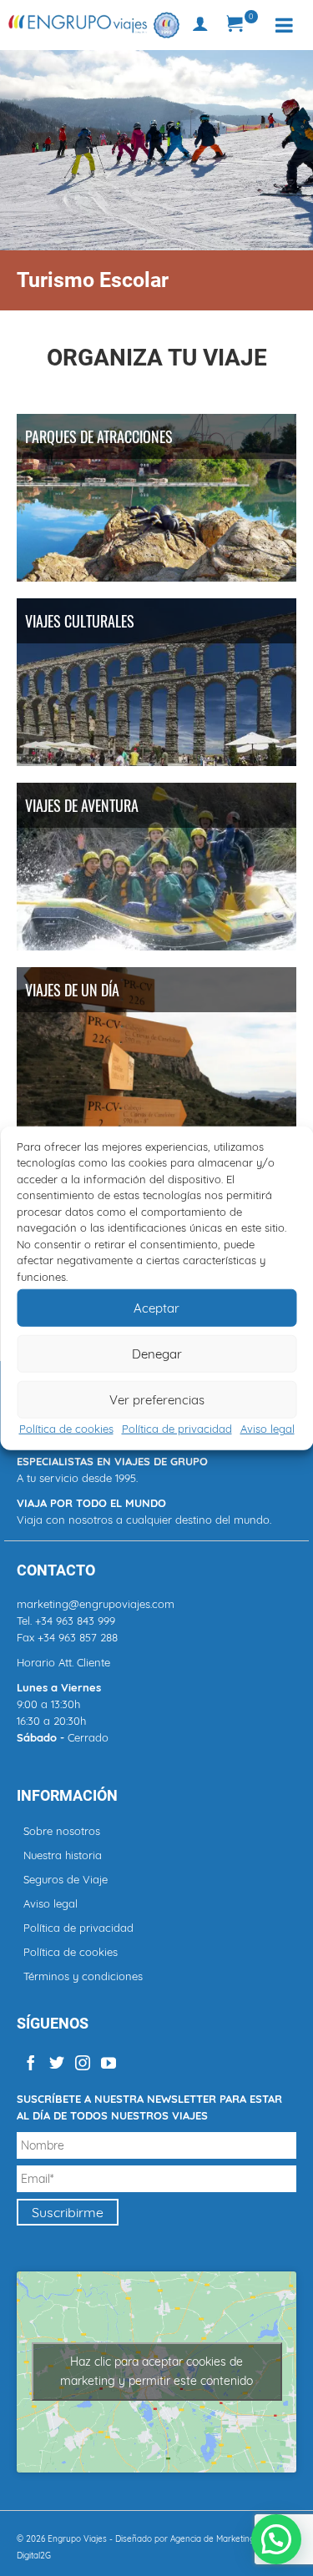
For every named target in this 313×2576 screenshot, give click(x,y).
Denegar (157, 1353)
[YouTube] (109, 2062)
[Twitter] (57, 2062)
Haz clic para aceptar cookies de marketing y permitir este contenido (156, 2371)
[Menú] (284, 25)
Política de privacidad (177, 1429)
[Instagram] (83, 2062)
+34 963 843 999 (75, 1621)
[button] (276, 2539)
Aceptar (156, 1307)
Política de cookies (66, 1429)
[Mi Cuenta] (200, 25)
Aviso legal (268, 1429)
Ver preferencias (157, 1399)
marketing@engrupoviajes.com (96, 1604)
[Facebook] (31, 2062)
